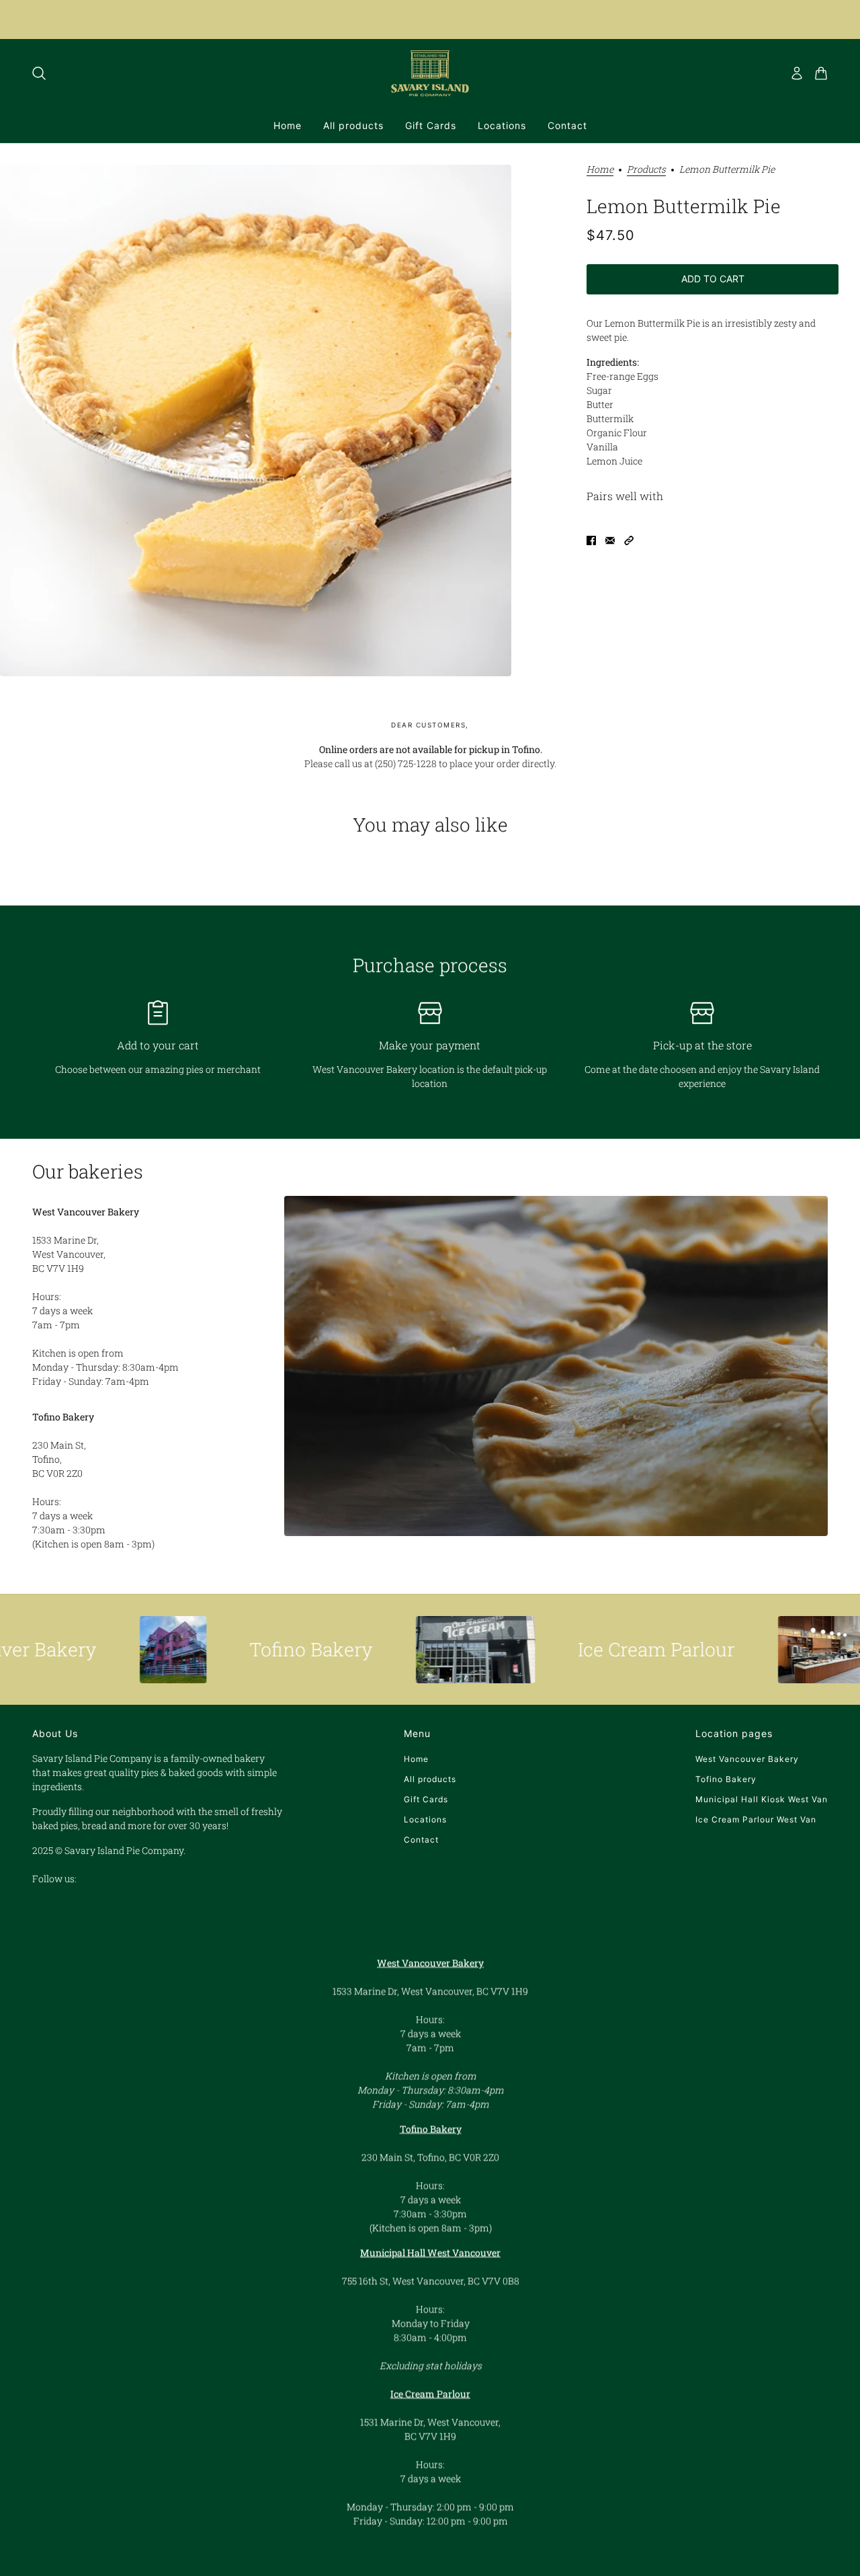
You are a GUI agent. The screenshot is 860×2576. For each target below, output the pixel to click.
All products (430, 1779)
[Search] (39, 73)
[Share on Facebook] (591, 540)
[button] (629, 540)
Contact (421, 1840)
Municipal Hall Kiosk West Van (762, 1799)
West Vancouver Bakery (747, 1759)
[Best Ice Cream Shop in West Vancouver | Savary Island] (404, 1650)
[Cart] (821, 73)
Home (600, 170)
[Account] (797, 73)
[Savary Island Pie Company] (430, 73)
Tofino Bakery (726, 1779)
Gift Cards (426, 1799)
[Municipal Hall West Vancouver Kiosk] (751, 1650)
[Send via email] (610, 540)
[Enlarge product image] (256, 420)
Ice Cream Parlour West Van (756, 1819)
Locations (425, 1819)
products (646, 170)
